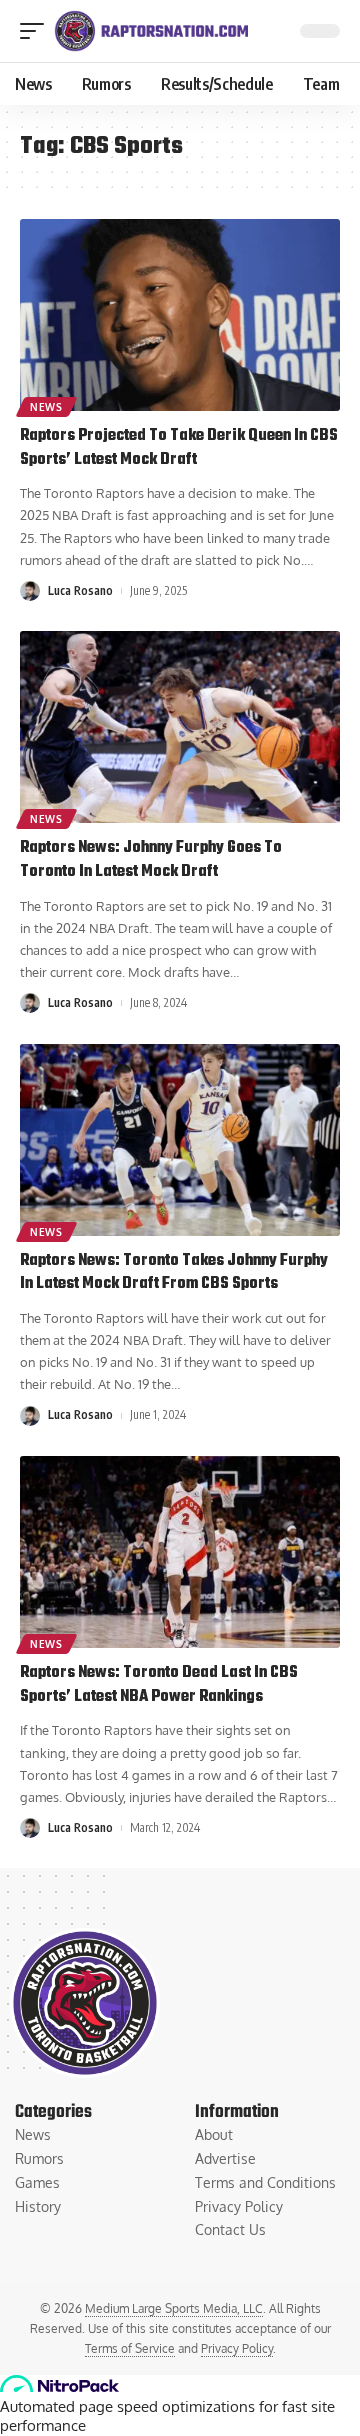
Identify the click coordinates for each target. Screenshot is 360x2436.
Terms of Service (130, 2348)
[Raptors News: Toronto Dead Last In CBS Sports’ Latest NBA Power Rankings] (180, 1552)
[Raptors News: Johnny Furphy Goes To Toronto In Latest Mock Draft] (180, 727)
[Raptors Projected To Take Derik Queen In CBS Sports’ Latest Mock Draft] (180, 315)
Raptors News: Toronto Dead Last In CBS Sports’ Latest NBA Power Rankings (159, 1685)
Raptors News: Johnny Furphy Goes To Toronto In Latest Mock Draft (151, 860)
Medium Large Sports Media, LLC (174, 2308)
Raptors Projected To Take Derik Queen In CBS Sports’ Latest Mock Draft (179, 448)
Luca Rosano (80, 590)
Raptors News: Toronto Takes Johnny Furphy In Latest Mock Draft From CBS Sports (174, 1273)
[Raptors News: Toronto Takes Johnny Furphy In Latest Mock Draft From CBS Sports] (180, 1140)
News (46, 407)
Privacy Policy (237, 2348)
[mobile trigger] (37, 31)
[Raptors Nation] (151, 31)
